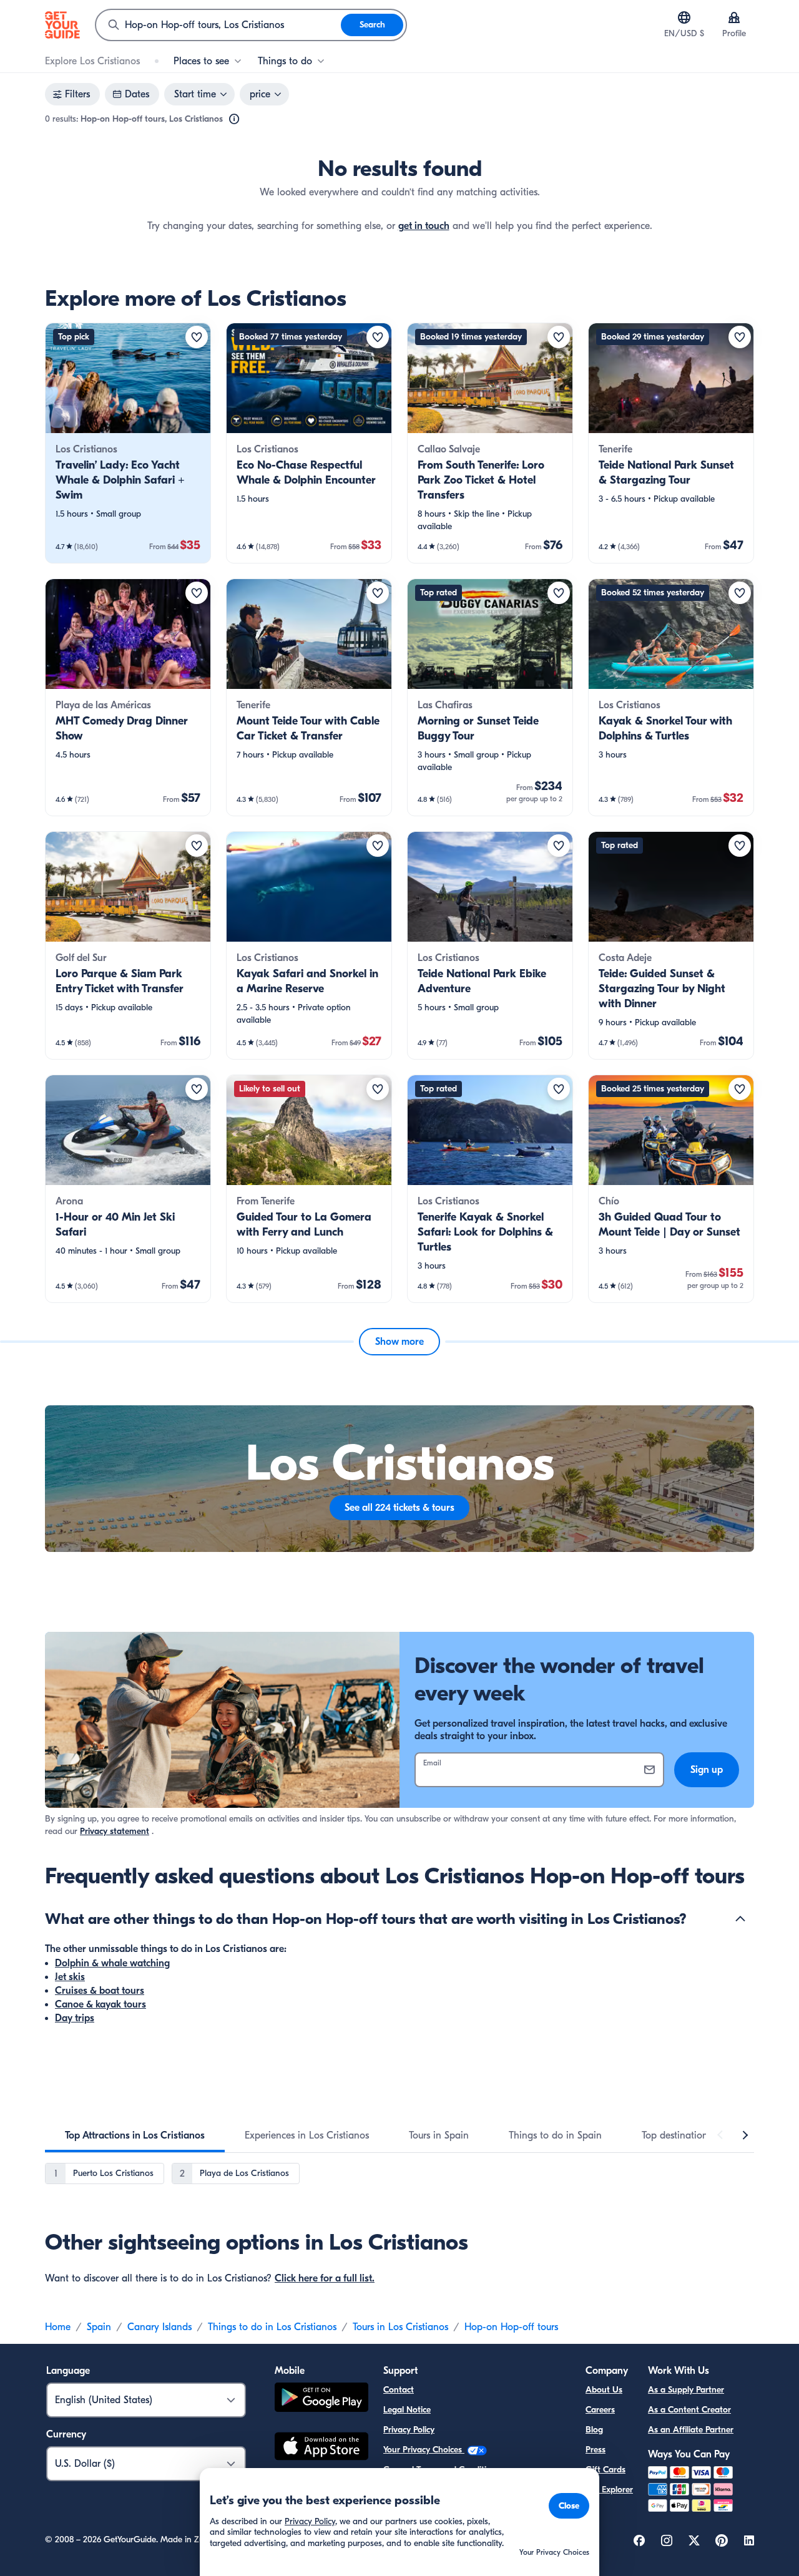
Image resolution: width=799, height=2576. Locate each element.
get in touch (424, 226)
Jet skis (70, 1977)
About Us (604, 2390)
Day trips (75, 2018)
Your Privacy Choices (424, 2450)
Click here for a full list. (325, 2278)
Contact (399, 2390)
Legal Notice (407, 2410)
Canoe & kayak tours (100, 2004)
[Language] (684, 17)
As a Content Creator (689, 2410)
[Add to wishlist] (197, 337)
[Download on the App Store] (321, 2448)
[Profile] (734, 17)
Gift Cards (605, 2470)
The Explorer (609, 2490)
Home (58, 2327)
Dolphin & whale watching (112, 1963)
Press (596, 2450)
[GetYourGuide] (62, 25)
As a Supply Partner (686, 2390)
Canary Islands (159, 2327)
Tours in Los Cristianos (400, 2327)
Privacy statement (115, 1831)
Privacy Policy (409, 2430)
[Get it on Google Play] (321, 2399)
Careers (600, 2410)
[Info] (234, 119)
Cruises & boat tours (100, 1991)
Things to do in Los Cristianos (272, 2327)
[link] (128, 443)
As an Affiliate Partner (691, 2430)
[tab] (135, 2135)
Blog (594, 2430)
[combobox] (218, 25)
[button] (128, 443)
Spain (99, 2327)
